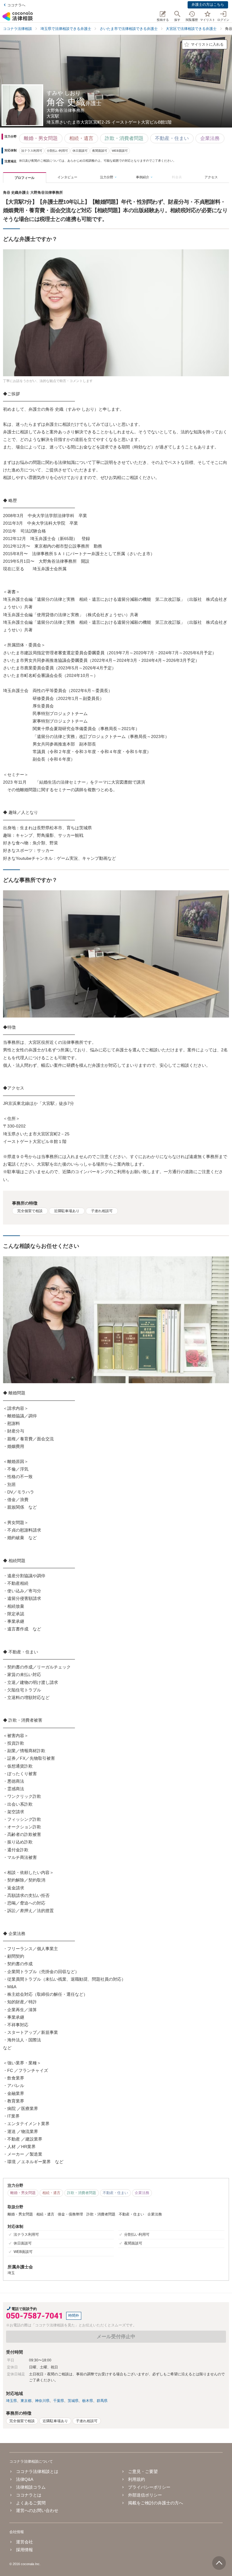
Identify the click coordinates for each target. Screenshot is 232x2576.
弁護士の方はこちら (208, 5)
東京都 (26, 2401)
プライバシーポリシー (149, 2487)
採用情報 (24, 2550)
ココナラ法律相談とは (37, 2471)
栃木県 (88, 2401)
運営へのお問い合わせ (37, 2510)
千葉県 (59, 2401)
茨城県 (73, 2401)
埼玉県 (11, 2401)
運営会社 (24, 2542)
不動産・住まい (172, 138)
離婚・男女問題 (41, 138)
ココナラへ (16, 5)
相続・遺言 (81, 138)
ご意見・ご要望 (143, 2471)
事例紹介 (143, 177)
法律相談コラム (31, 2487)
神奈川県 (42, 2401)
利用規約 (137, 2479)
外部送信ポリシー (145, 2495)
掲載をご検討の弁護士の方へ (156, 2503)
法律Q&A (25, 2479)
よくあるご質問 (31, 2503)
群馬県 (102, 2401)
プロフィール (24, 178)
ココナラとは (29, 2495)
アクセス (211, 177)
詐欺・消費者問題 (124, 138)
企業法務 (210, 138)
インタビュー (67, 177)
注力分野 (107, 177)
